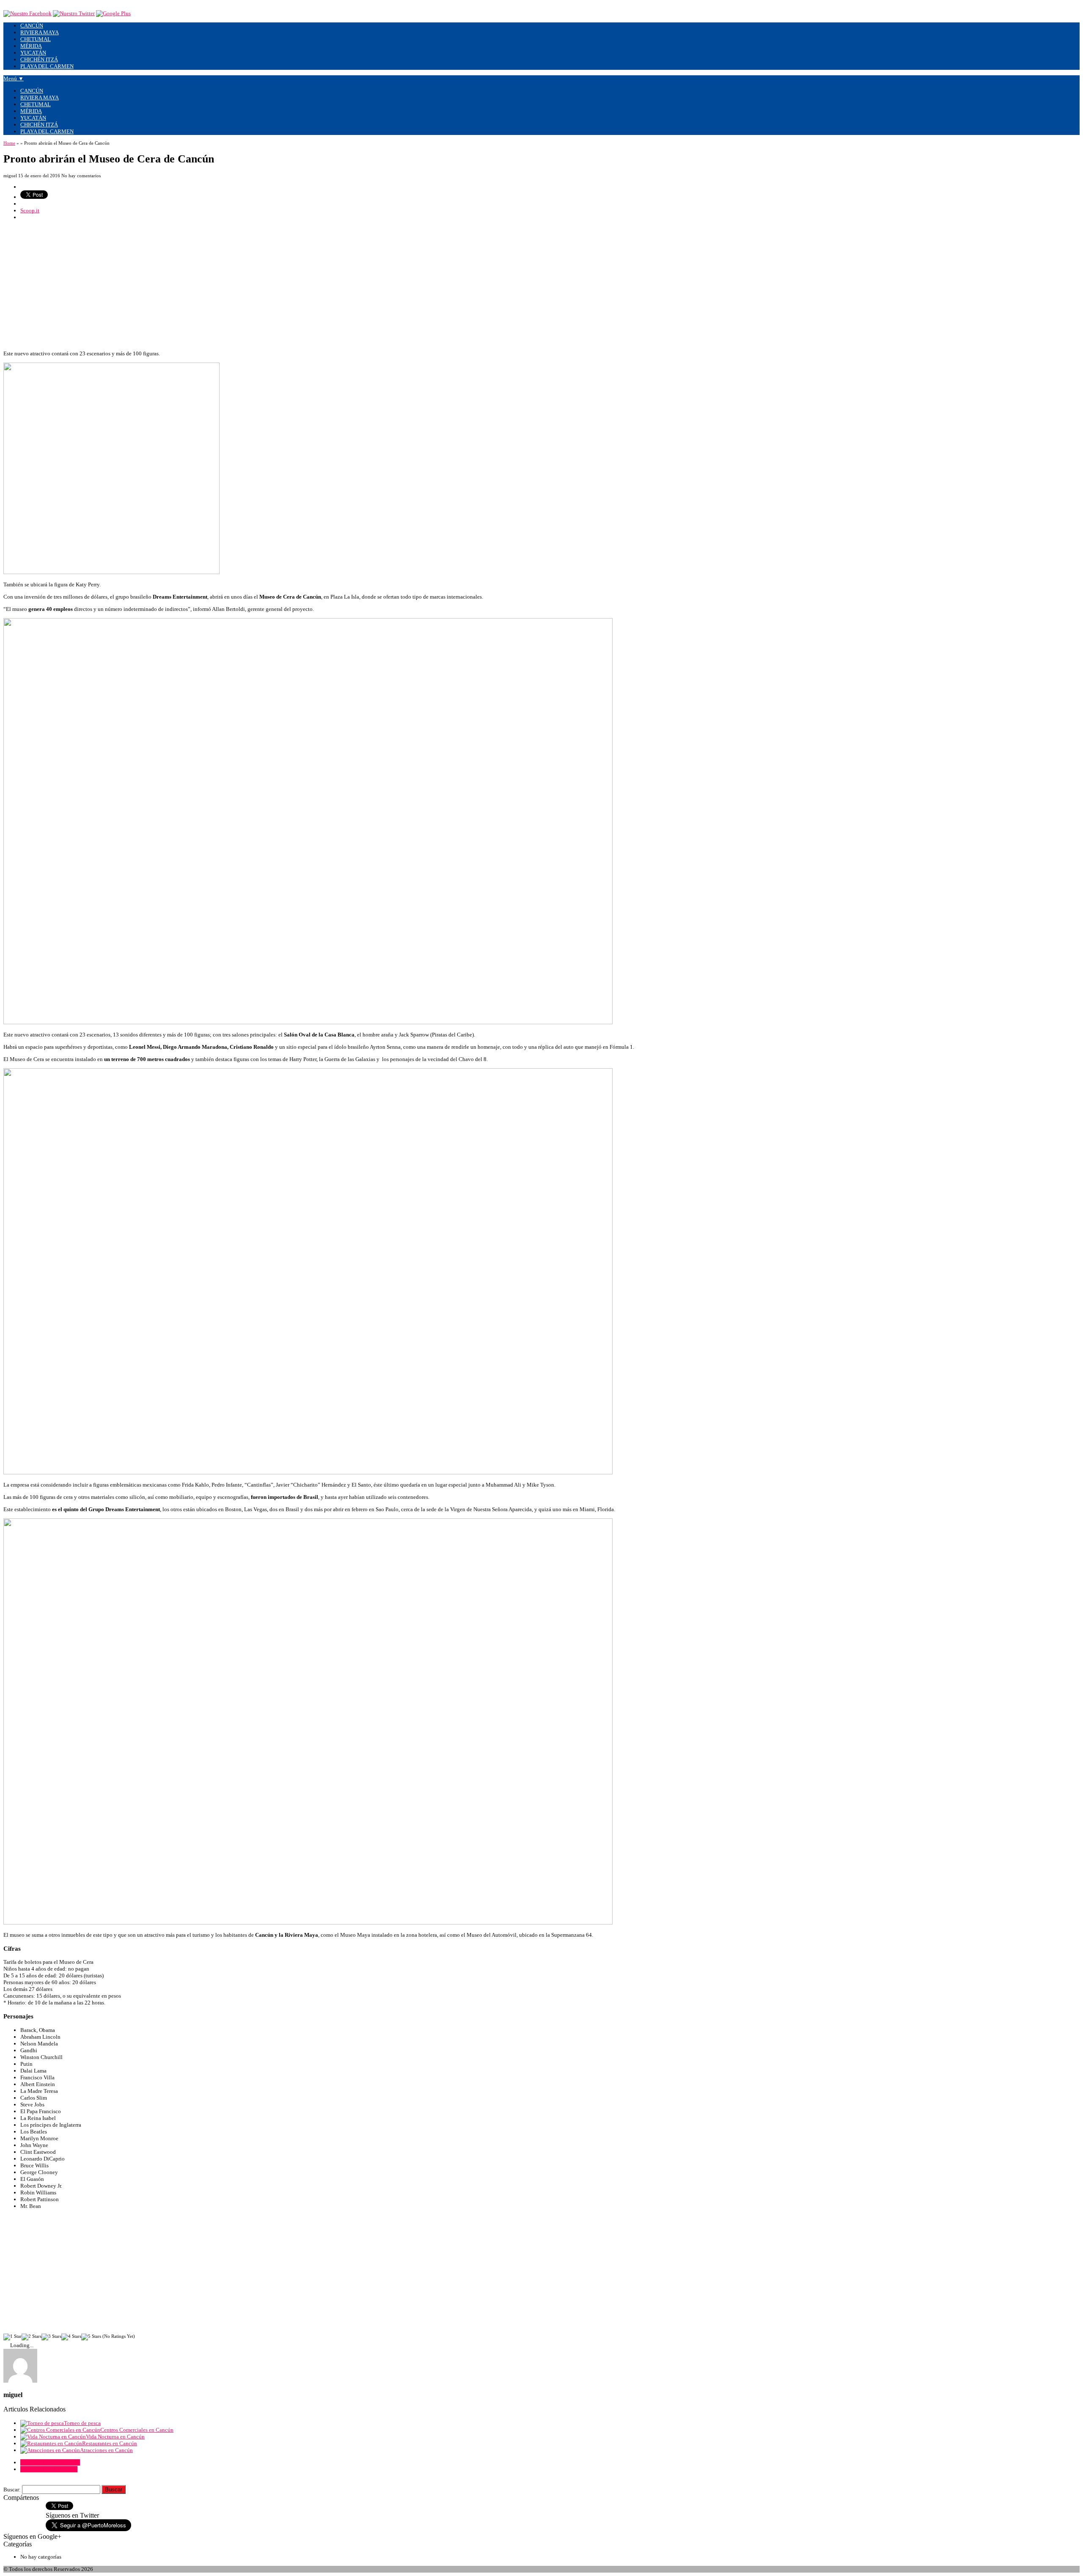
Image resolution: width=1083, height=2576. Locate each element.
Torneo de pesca (82, 2423)
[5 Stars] (91, 2337)
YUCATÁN (33, 53)
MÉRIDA (31, 46)
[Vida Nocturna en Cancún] (53, 2437)
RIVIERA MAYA (40, 32)
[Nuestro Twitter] (74, 13)
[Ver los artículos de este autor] (20, 2381)
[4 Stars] (71, 2337)
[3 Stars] (51, 2337)
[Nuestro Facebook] (27, 13)
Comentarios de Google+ (49, 2469)
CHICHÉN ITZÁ (39, 59)
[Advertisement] (257, 286)
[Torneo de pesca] (42, 2423)
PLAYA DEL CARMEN (47, 66)
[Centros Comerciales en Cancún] (60, 2430)
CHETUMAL (36, 39)
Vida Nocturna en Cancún (115, 2437)
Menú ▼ (14, 78)
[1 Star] (12, 2337)
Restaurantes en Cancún (110, 2443)
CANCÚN (32, 26)
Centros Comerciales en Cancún (137, 2430)
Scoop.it (30, 210)
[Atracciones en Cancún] (50, 2450)
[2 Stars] (32, 2337)
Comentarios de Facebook (50, 2462)
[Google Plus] (113, 13)
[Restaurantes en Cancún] (51, 2443)
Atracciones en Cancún (106, 2450)
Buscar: (12, 2489)
